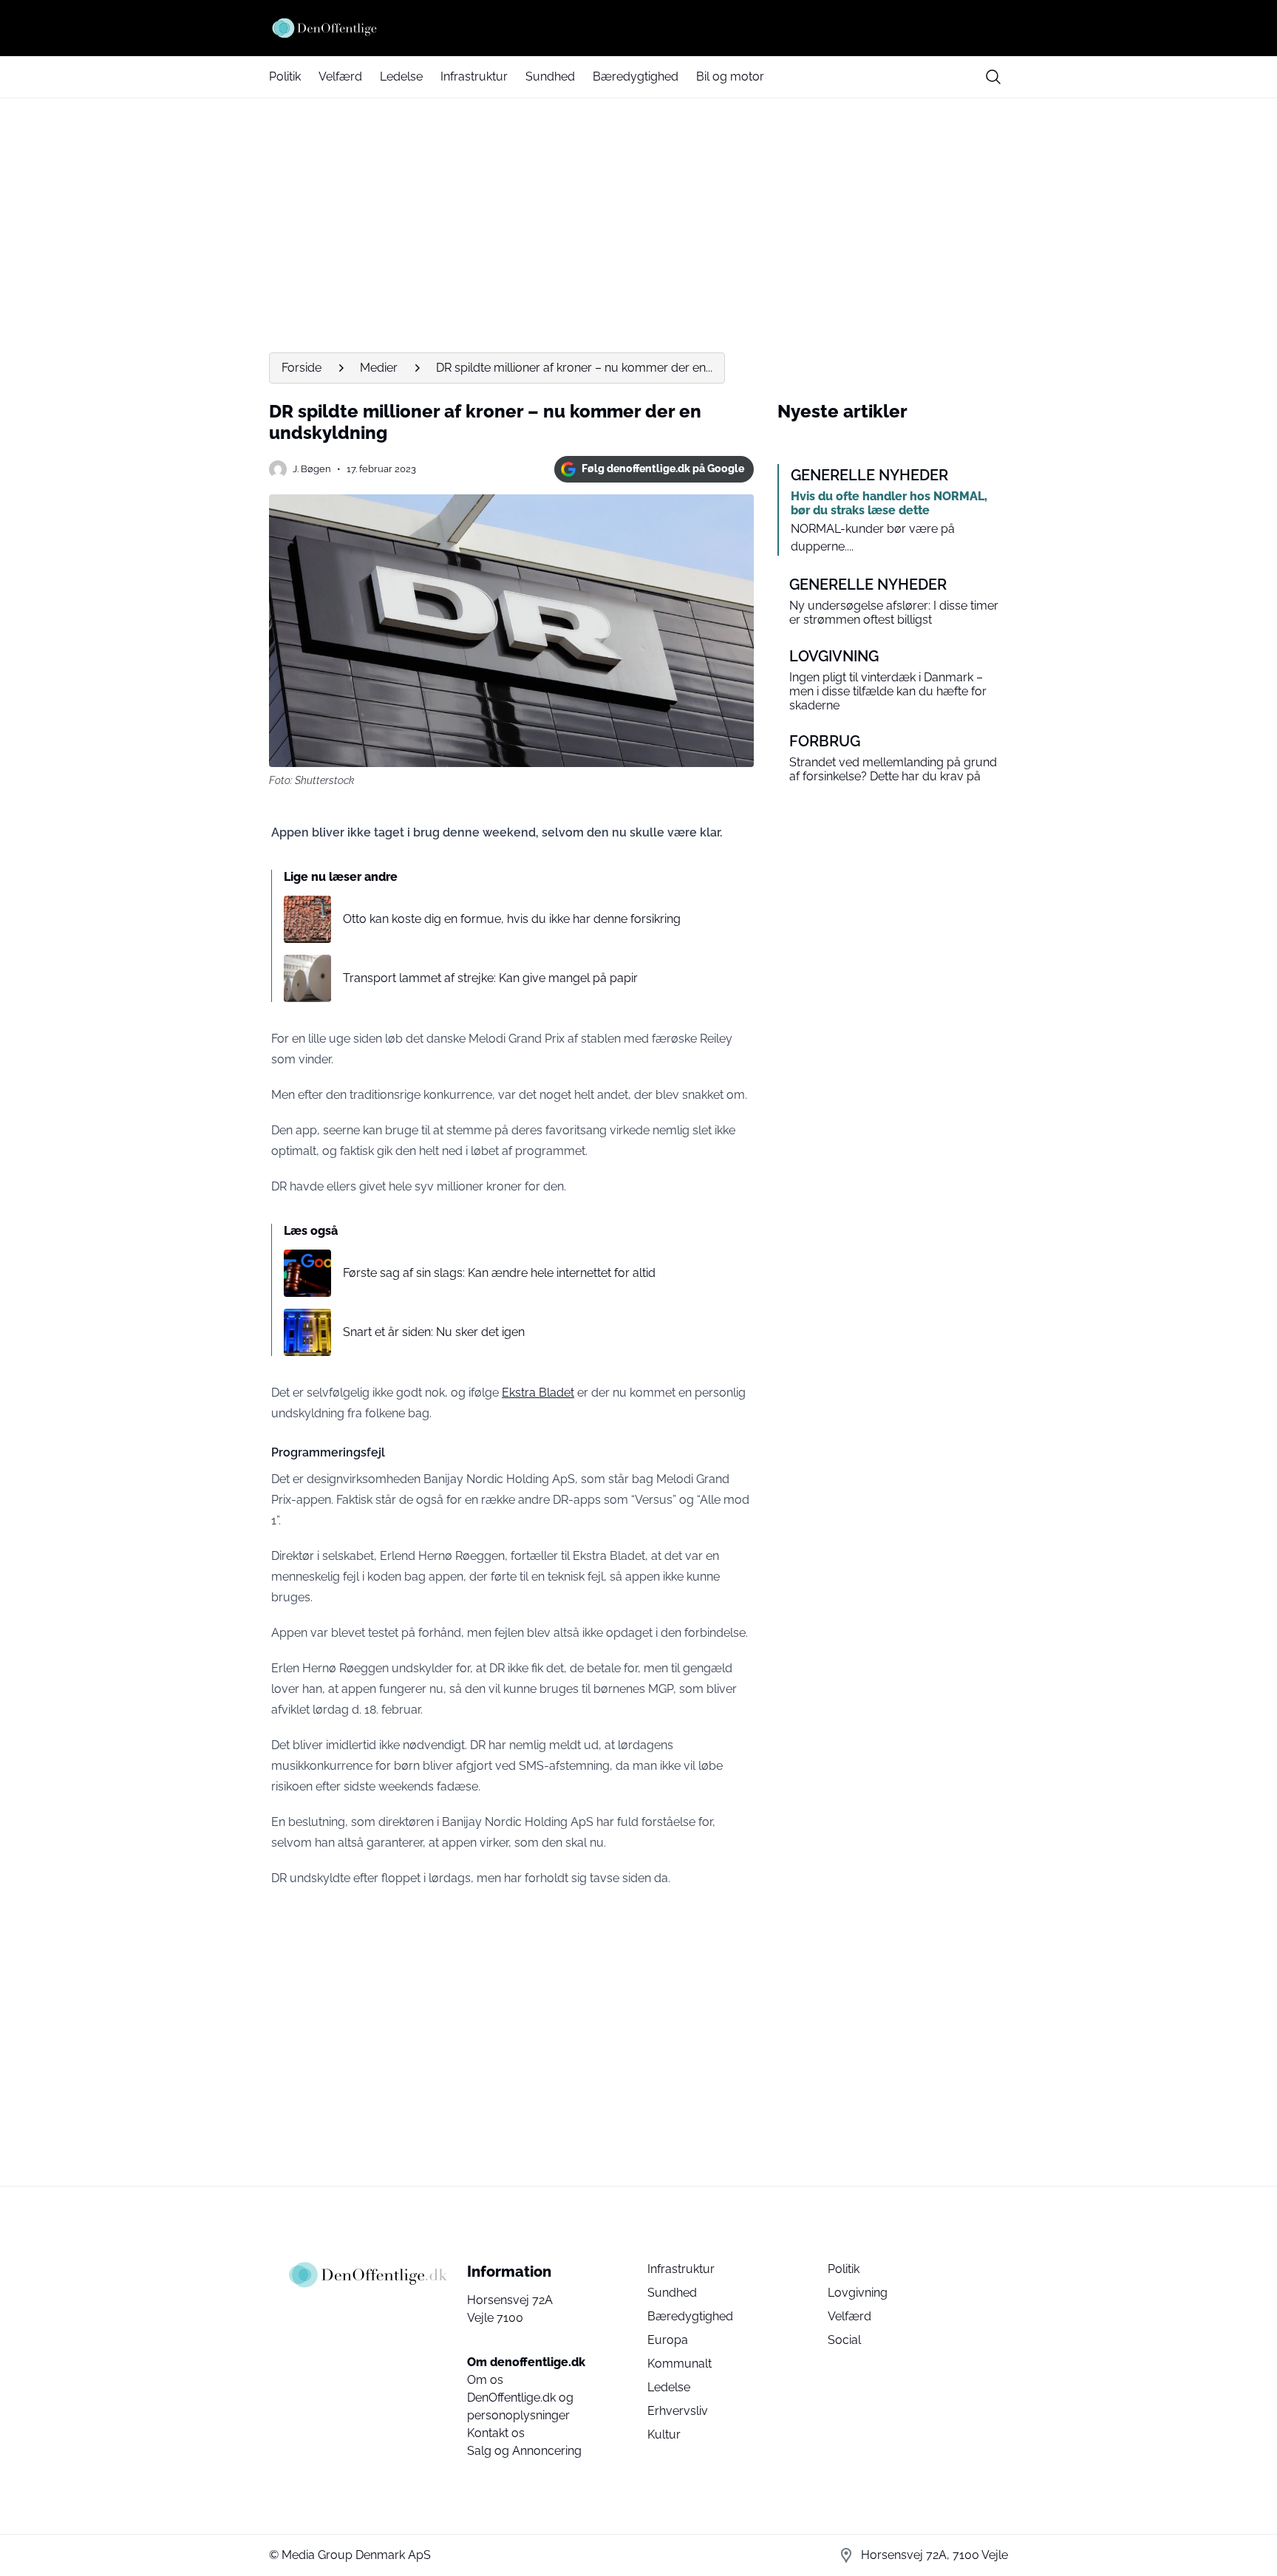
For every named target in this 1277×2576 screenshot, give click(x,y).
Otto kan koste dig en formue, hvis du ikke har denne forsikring (512, 919)
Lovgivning (858, 2293)
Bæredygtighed (636, 76)
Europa (668, 2340)
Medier (379, 368)
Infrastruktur (474, 76)
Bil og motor (730, 76)
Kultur (664, 2434)
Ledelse (401, 76)
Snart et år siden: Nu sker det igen (434, 1332)
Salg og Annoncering (524, 2451)
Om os (485, 2380)
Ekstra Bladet (538, 1393)
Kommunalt (680, 2364)
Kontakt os (496, 2433)
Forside (302, 368)
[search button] (993, 77)
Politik (285, 76)
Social (844, 2340)
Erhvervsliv (678, 2411)
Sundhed (550, 76)
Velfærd (340, 76)
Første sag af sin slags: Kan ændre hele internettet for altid (499, 1273)
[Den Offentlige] (638, 28)
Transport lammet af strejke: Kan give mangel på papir (490, 978)
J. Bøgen (312, 469)
